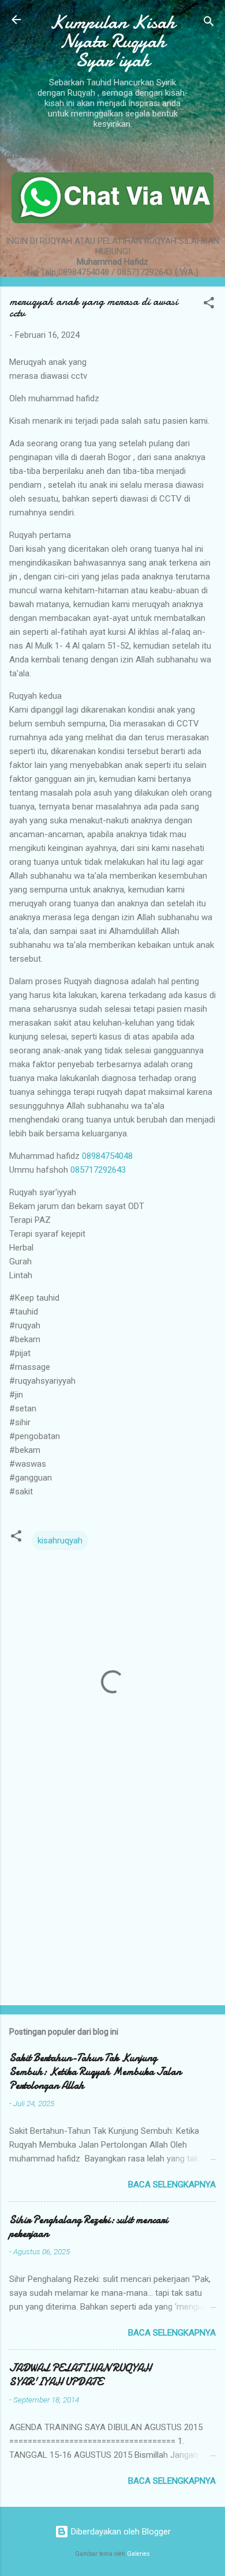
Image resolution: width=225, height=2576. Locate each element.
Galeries (138, 2554)
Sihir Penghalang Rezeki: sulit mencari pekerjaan (89, 2227)
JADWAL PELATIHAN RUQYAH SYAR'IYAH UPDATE (80, 2375)
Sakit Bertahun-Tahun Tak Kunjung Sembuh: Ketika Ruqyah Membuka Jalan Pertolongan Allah (95, 2072)
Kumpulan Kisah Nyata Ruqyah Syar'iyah (112, 41)
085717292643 (98, 1170)
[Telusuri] (209, 23)
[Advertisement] (112, 1906)
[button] (209, 305)
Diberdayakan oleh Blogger (120, 2532)
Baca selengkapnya (172, 2185)
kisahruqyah (60, 1541)
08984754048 (107, 1156)
